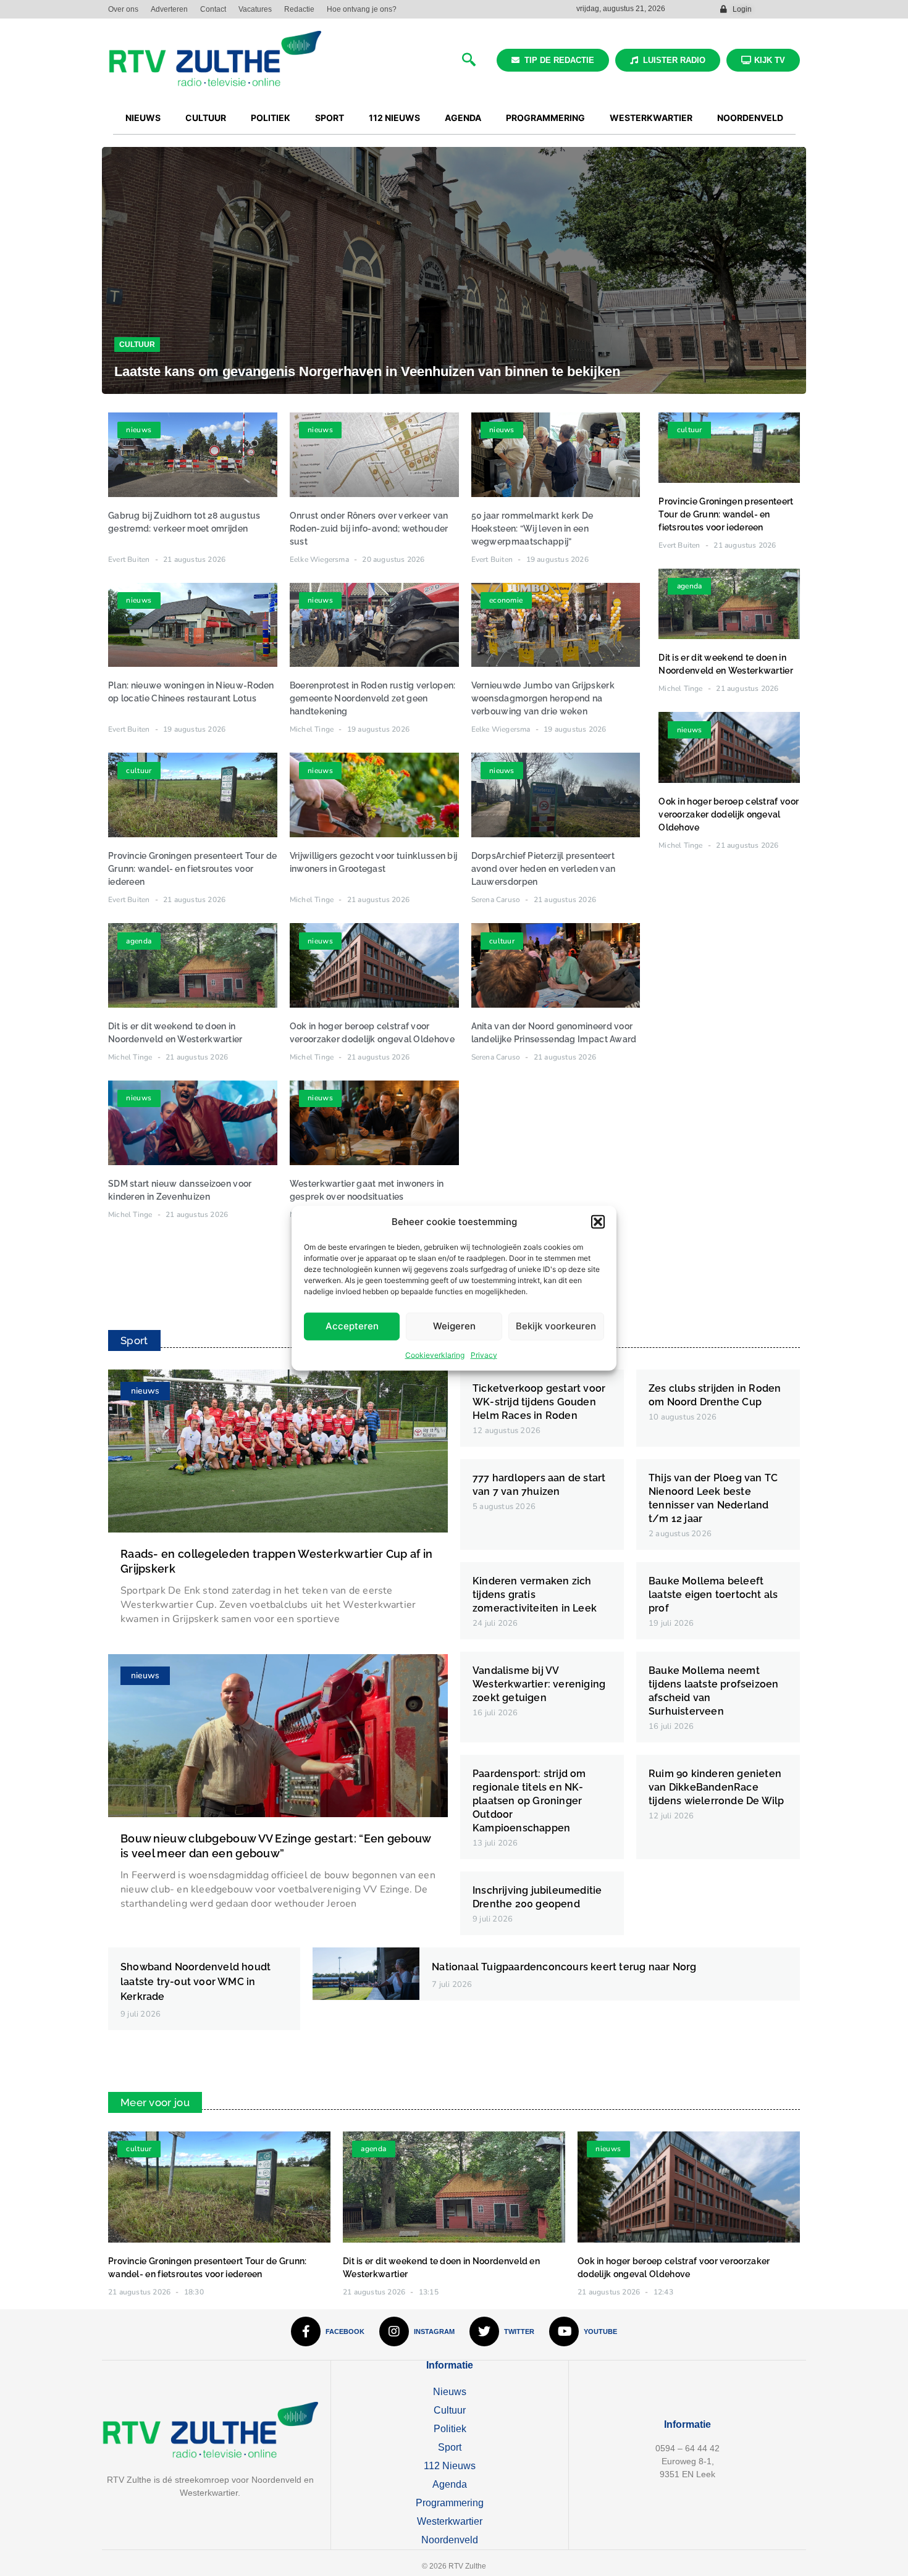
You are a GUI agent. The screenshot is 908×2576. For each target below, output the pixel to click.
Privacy (484, 1354)
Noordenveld (450, 2540)
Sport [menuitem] (330, 118)
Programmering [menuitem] (545, 118)
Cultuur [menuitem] (206, 118)
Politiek (450, 2429)
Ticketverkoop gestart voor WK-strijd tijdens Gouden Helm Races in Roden (539, 1402)
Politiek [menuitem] (271, 118)
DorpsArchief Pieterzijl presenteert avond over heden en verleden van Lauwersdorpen (544, 869)
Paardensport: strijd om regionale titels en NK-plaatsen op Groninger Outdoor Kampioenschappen (529, 1801)
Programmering (450, 2503)
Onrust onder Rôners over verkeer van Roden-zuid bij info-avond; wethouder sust (369, 529)
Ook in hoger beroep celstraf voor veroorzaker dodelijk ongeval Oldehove (729, 814)
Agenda (450, 2484)
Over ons (123, 9)
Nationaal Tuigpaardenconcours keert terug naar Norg (564, 1967)
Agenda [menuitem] (463, 118)
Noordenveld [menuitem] (750, 118)
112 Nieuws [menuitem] (394, 118)
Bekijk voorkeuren (556, 1326)
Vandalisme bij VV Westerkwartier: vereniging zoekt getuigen (539, 1684)
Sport (450, 2447)
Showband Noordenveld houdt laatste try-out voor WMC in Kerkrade (195, 1982)
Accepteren (352, 1326)
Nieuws (450, 2392)
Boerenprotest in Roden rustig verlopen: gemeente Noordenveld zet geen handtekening (373, 698)
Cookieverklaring (435, 1354)
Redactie (299, 9)
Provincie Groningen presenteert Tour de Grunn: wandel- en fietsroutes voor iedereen (193, 869)
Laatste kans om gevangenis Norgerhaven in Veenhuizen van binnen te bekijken (367, 371)
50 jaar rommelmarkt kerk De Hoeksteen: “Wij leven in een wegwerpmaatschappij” (532, 529)
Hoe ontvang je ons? (362, 9)
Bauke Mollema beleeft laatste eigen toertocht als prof (713, 1595)
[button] (598, 1222)
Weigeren (454, 1326)
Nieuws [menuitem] (143, 118)
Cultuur (137, 345)
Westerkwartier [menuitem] (651, 118)
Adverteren (169, 9)
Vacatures (255, 9)
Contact (213, 9)
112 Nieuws (450, 2466)
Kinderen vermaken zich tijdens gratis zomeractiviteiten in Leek (535, 1595)
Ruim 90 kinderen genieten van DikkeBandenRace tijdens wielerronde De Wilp (716, 1787)
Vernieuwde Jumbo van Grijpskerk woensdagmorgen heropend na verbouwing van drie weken (543, 698)
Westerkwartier (450, 2521)
